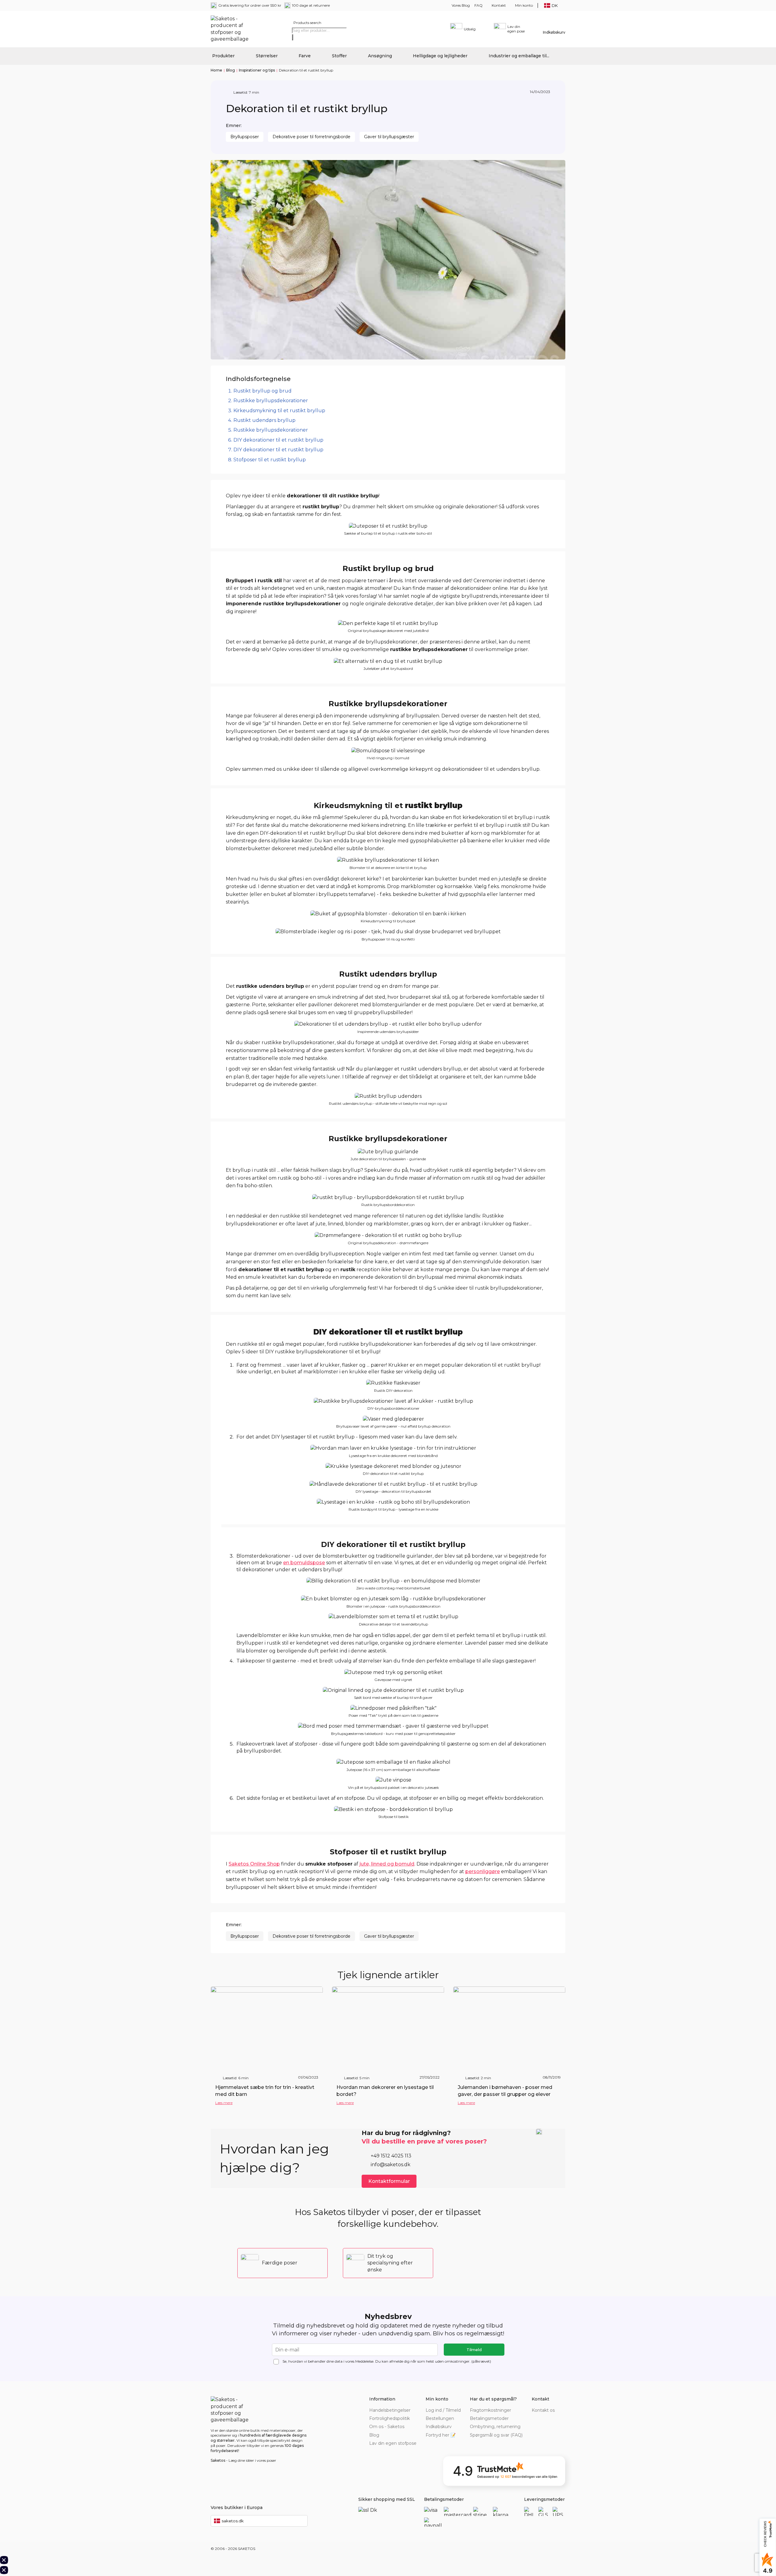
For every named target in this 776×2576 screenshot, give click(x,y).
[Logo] (232, 29)
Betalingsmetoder (489, 2418)
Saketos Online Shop (254, 1864)
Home (216, 70)
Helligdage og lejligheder (440, 56)
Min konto (524, 5)
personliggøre (483, 1871)
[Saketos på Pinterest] (544, 2419)
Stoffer (339, 56)
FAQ (478, 5)
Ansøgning (380, 56)
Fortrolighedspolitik (390, 2418)
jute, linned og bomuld (387, 1864)
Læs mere (224, 2103)
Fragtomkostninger (490, 2410)
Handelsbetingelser (390, 2410)
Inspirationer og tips (257, 70)
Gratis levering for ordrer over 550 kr (250, 5)
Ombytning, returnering (495, 2427)
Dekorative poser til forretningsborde (311, 137)
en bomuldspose (304, 1563)
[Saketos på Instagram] (562, 2419)
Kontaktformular (389, 2181)
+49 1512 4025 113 (391, 2156)
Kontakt (499, 5)
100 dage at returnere (311, 5)
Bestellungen (440, 2418)
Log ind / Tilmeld (443, 2410)
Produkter (223, 56)
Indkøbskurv (439, 2427)
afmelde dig (399, 2361)
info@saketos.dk (391, 2165)
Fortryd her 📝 (441, 2435)
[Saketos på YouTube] (553, 2419)
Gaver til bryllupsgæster (389, 137)
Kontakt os (543, 2410)
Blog (231, 70)
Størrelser (267, 56)
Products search (307, 23)
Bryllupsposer (245, 137)
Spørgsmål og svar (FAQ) (496, 2435)
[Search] (293, 37)
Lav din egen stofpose (393, 2443)
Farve (305, 56)
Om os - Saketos (387, 2427)
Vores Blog (461, 5)
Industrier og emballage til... (519, 56)
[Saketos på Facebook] (535, 2419)
